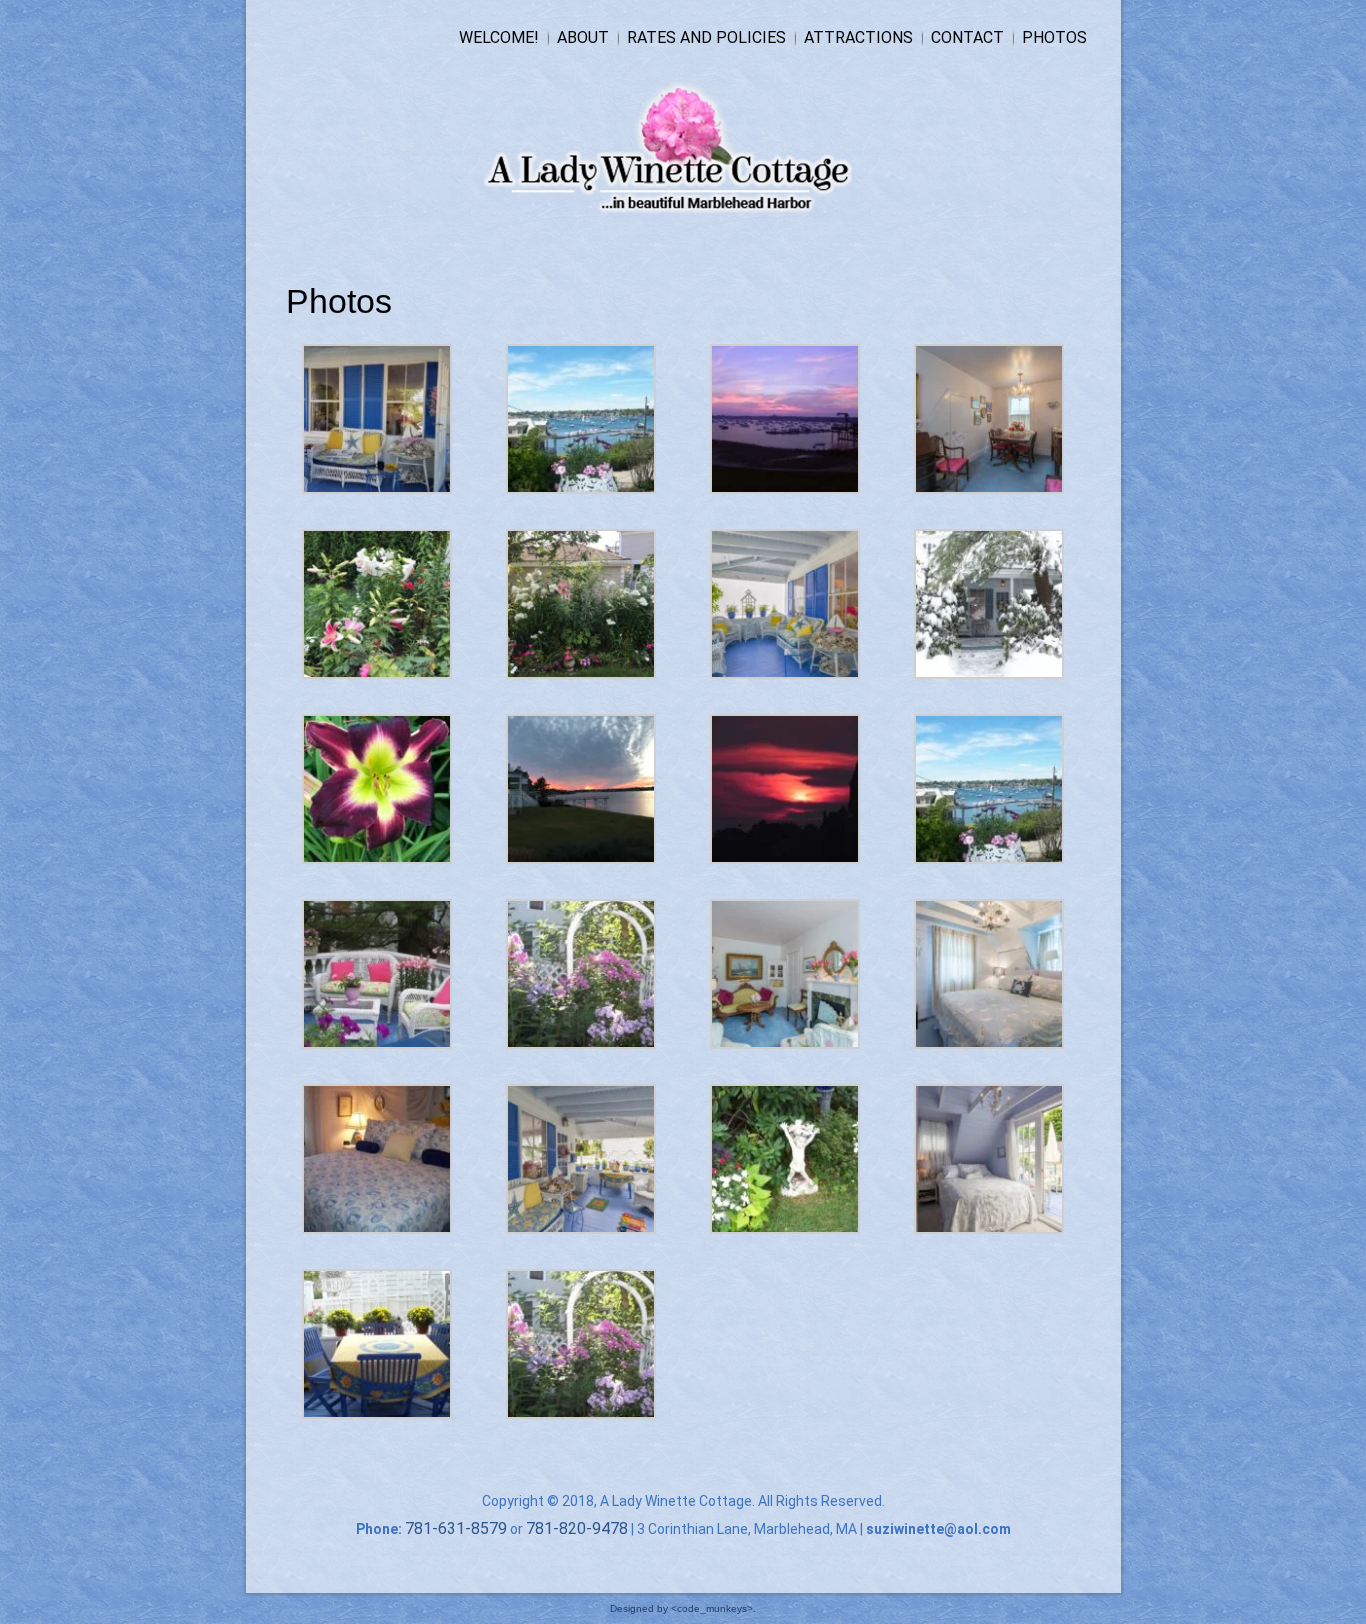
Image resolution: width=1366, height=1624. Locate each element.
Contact (967, 37)
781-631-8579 (456, 1528)
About (583, 37)
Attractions (858, 37)
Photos (1054, 37)
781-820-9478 (577, 1528)
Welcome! (499, 37)
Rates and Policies (706, 37)
